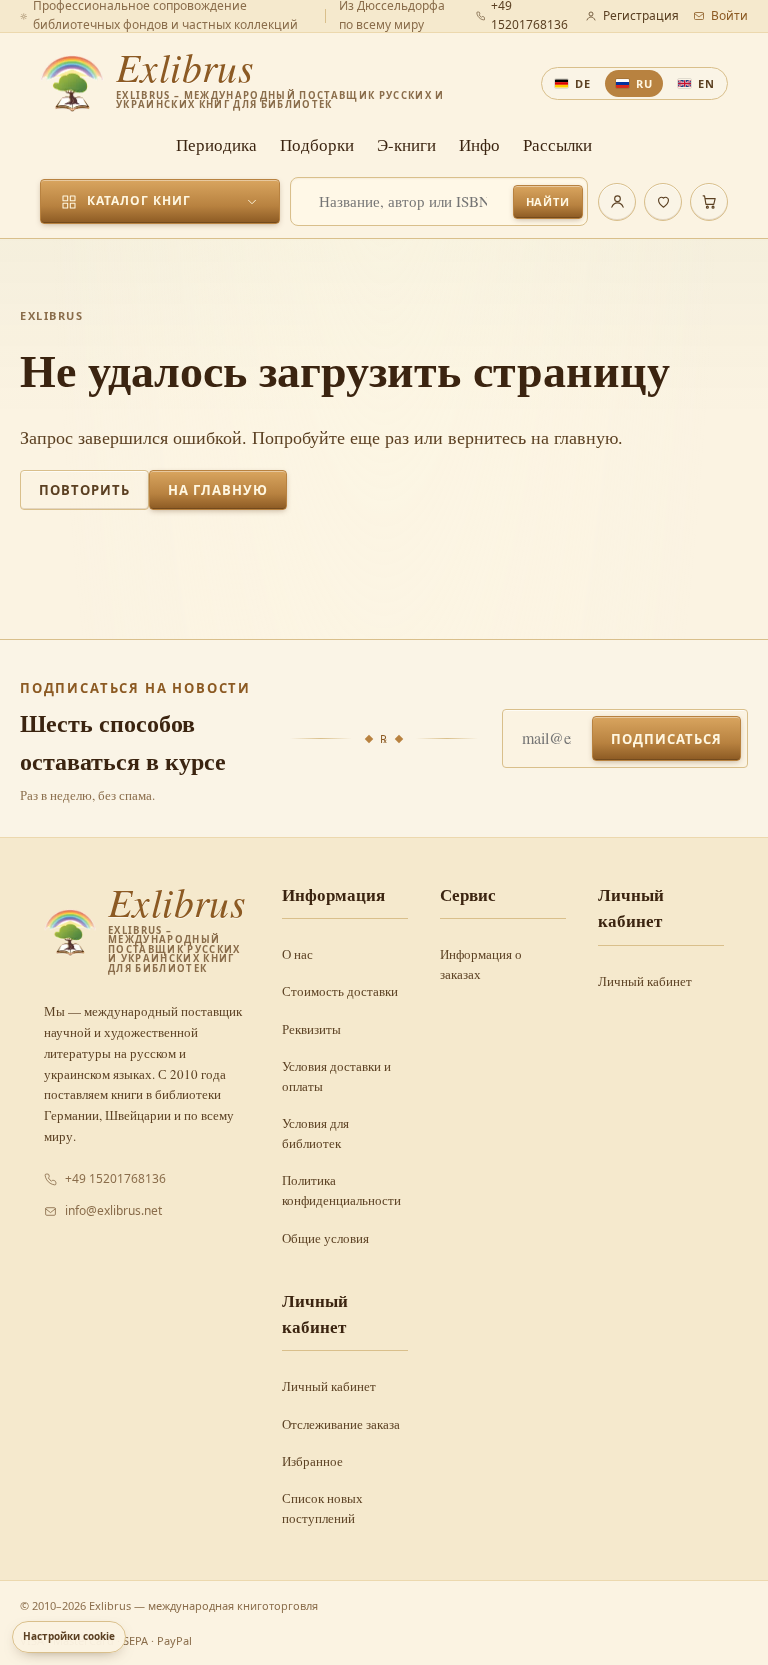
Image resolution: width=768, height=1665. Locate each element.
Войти (729, 15)
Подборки (317, 144)
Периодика (216, 144)
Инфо (479, 144)
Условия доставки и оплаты (336, 1076)
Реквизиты (311, 1029)
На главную (217, 490)
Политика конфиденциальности (341, 1190)
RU (644, 83)
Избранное (312, 1461)
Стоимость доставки (340, 991)
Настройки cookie (69, 1636)
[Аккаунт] (617, 202)
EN (706, 83)
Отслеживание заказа (341, 1424)
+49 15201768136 (115, 1178)
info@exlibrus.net (113, 1210)
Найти (548, 201)
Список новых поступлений (322, 1508)
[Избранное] (663, 202)
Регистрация (641, 15)
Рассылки (557, 144)
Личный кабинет (645, 981)
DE (583, 83)
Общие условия (325, 1238)
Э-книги (406, 144)
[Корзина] (709, 202)
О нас (297, 954)
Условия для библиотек (315, 1133)
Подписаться (666, 739)
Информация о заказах (481, 964)
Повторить (84, 490)
